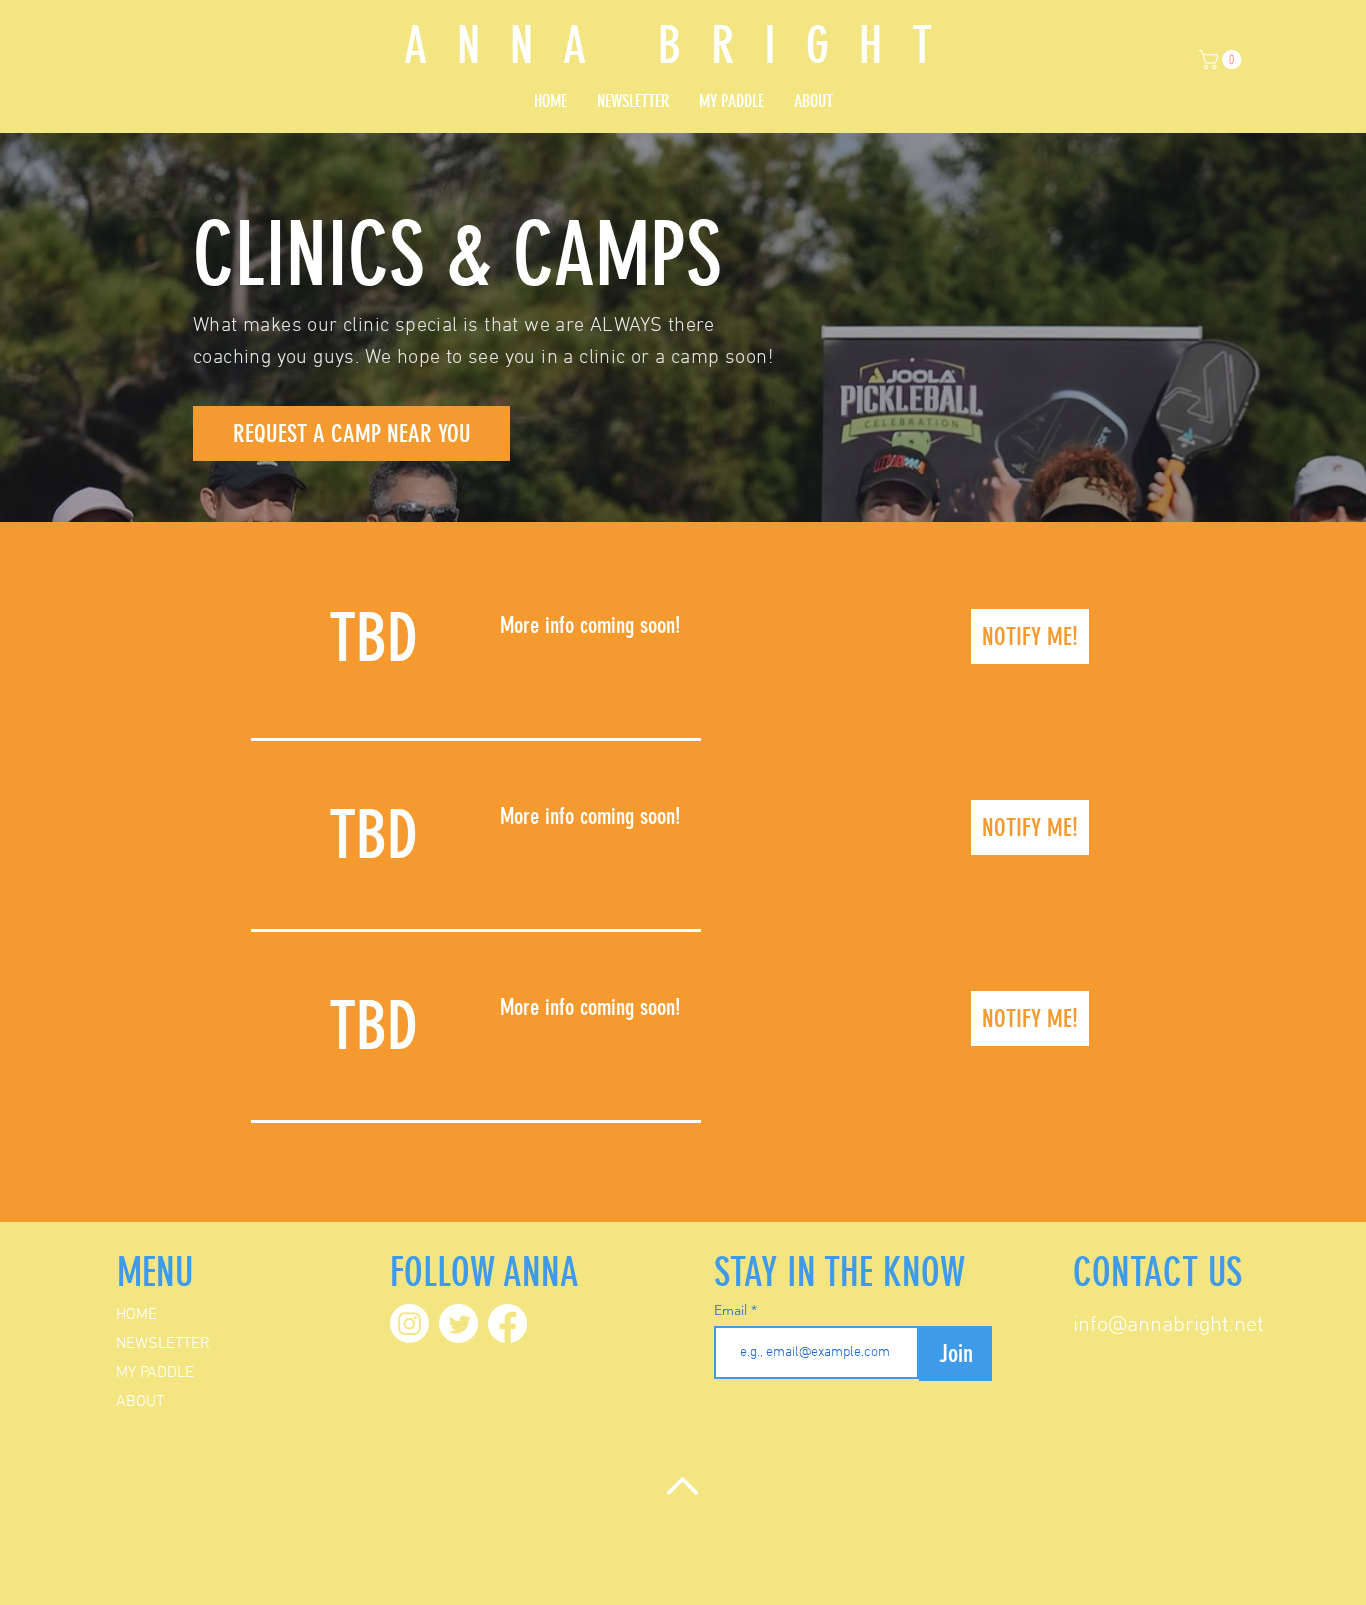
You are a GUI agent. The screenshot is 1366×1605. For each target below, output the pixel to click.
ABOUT (140, 1402)
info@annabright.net (1168, 1325)
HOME (136, 1315)
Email (732, 1310)
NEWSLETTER (163, 1344)
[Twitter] (458, 1323)
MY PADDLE (155, 1373)
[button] (1222, 59)
